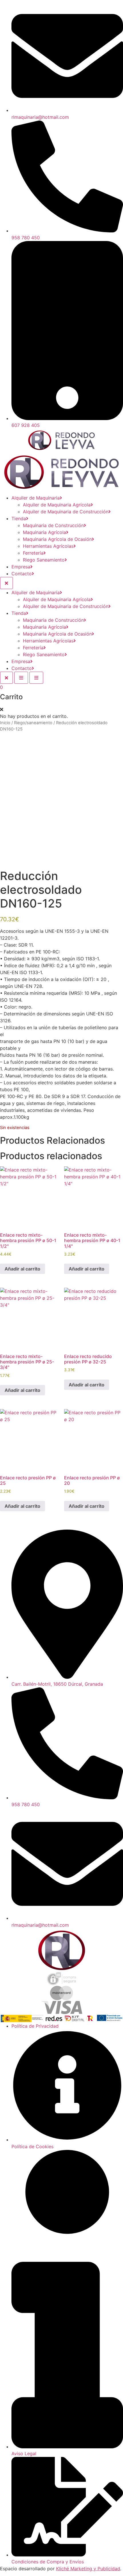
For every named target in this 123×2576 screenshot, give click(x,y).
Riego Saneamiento (44, 560)
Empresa (21, 567)
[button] (2, 709)
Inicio (5, 723)
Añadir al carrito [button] (22, 1269)
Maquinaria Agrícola (44, 532)
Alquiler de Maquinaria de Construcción (66, 512)
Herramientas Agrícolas (48, 546)
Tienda (19, 518)
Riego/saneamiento (33, 723)
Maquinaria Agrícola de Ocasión (57, 539)
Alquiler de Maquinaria (36, 498)
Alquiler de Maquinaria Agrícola (57, 505)
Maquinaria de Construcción (53, 525)
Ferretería (33, 553)
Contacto (22, 574)
